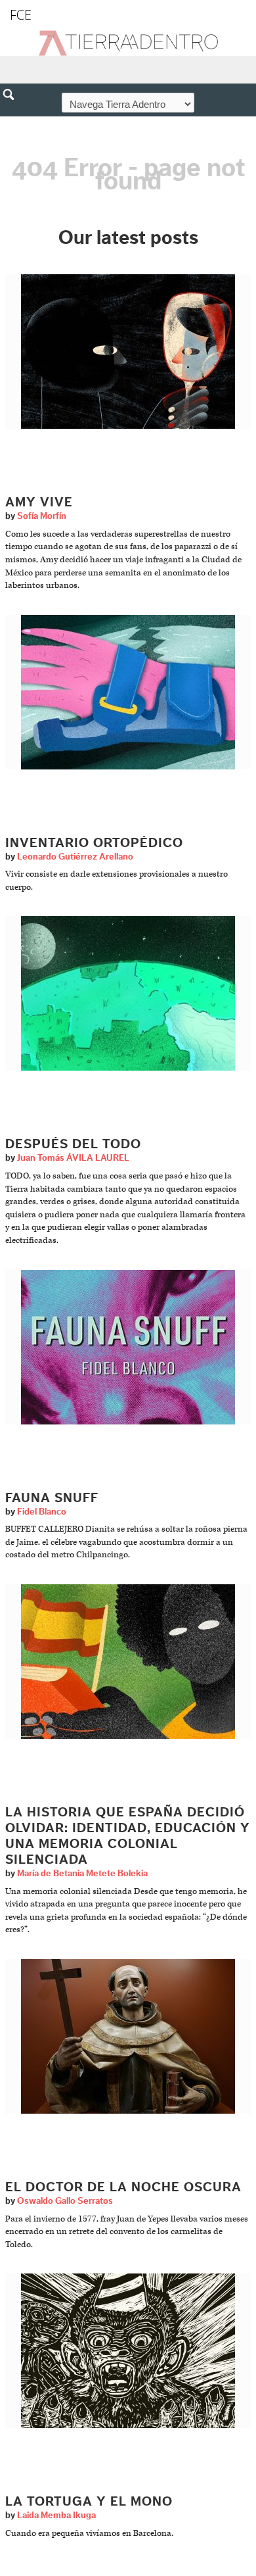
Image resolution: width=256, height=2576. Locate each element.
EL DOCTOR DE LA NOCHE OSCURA (123, 2187)
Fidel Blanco (42, 1512)
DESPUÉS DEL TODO (73, 1144)
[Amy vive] (128, 352)
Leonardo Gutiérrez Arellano (75, 857)
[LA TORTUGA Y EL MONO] (128, 2351)
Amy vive (39, 502)
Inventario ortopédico (94, 843)
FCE (21, 15)
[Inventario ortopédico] (128, 692)
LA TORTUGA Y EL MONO (89, 2502)
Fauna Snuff (52, 1498)
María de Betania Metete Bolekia (82, 1874)
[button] (13, 123)
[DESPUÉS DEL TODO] (128, 993)
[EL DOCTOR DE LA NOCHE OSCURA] (128, 2036)
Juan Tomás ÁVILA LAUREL (73, 1158)
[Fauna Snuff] (128, 1347)
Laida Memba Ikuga (56, 2515)
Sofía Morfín (42, 516)
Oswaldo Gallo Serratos (65, 2201)
